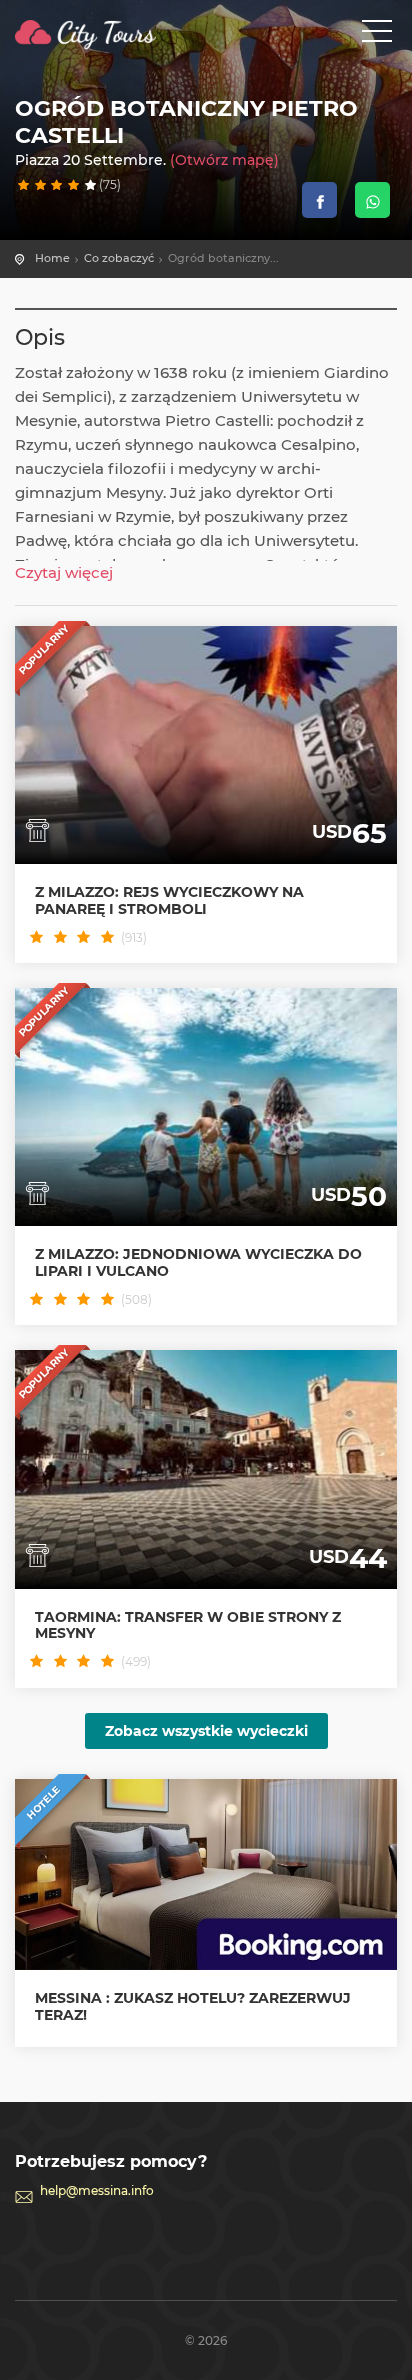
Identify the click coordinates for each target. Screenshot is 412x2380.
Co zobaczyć (119, 258)
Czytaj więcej (64, 572)
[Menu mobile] (377, 35)
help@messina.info (97, 2190)
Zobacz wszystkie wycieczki (206, 1731)
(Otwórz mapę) (224, 160)
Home (52, 258)
